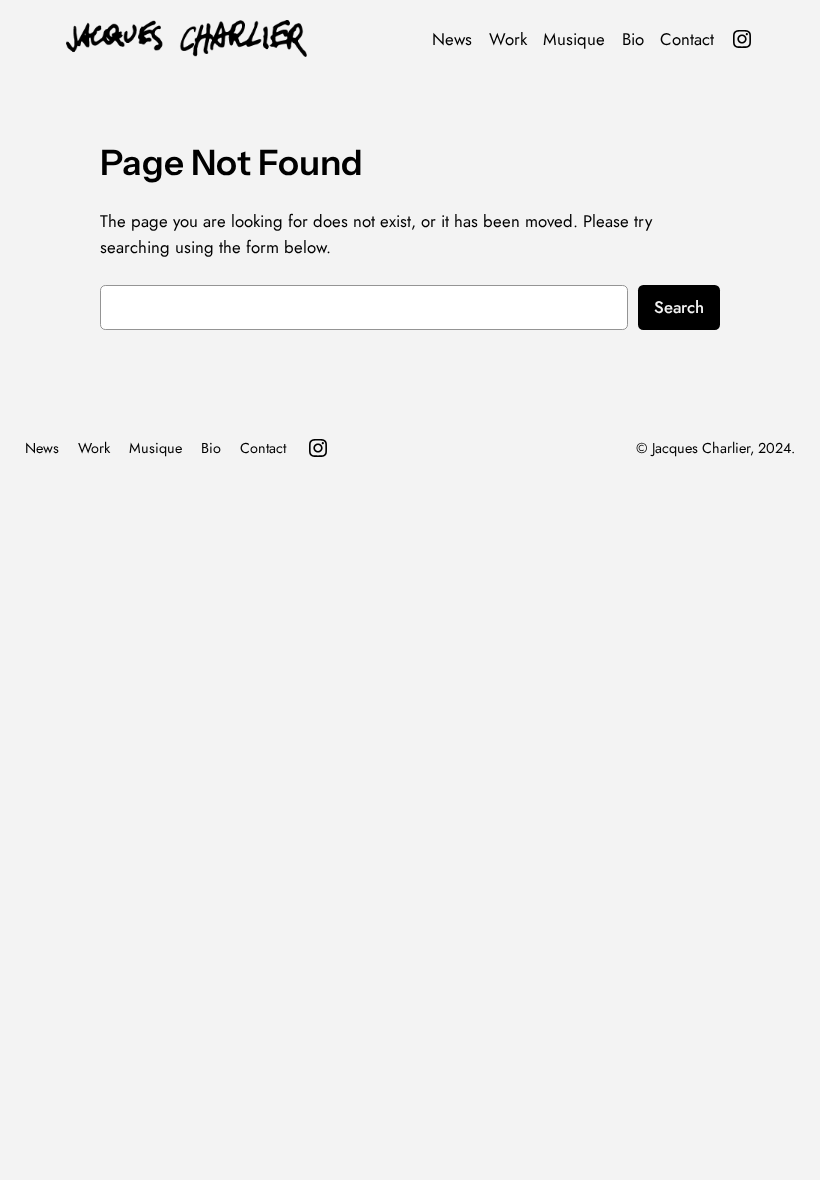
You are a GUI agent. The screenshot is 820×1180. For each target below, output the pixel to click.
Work (508, 39)
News (452, 39)
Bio (633, 39)
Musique (574, 39)
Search (679, 307)
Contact (687, 39)
